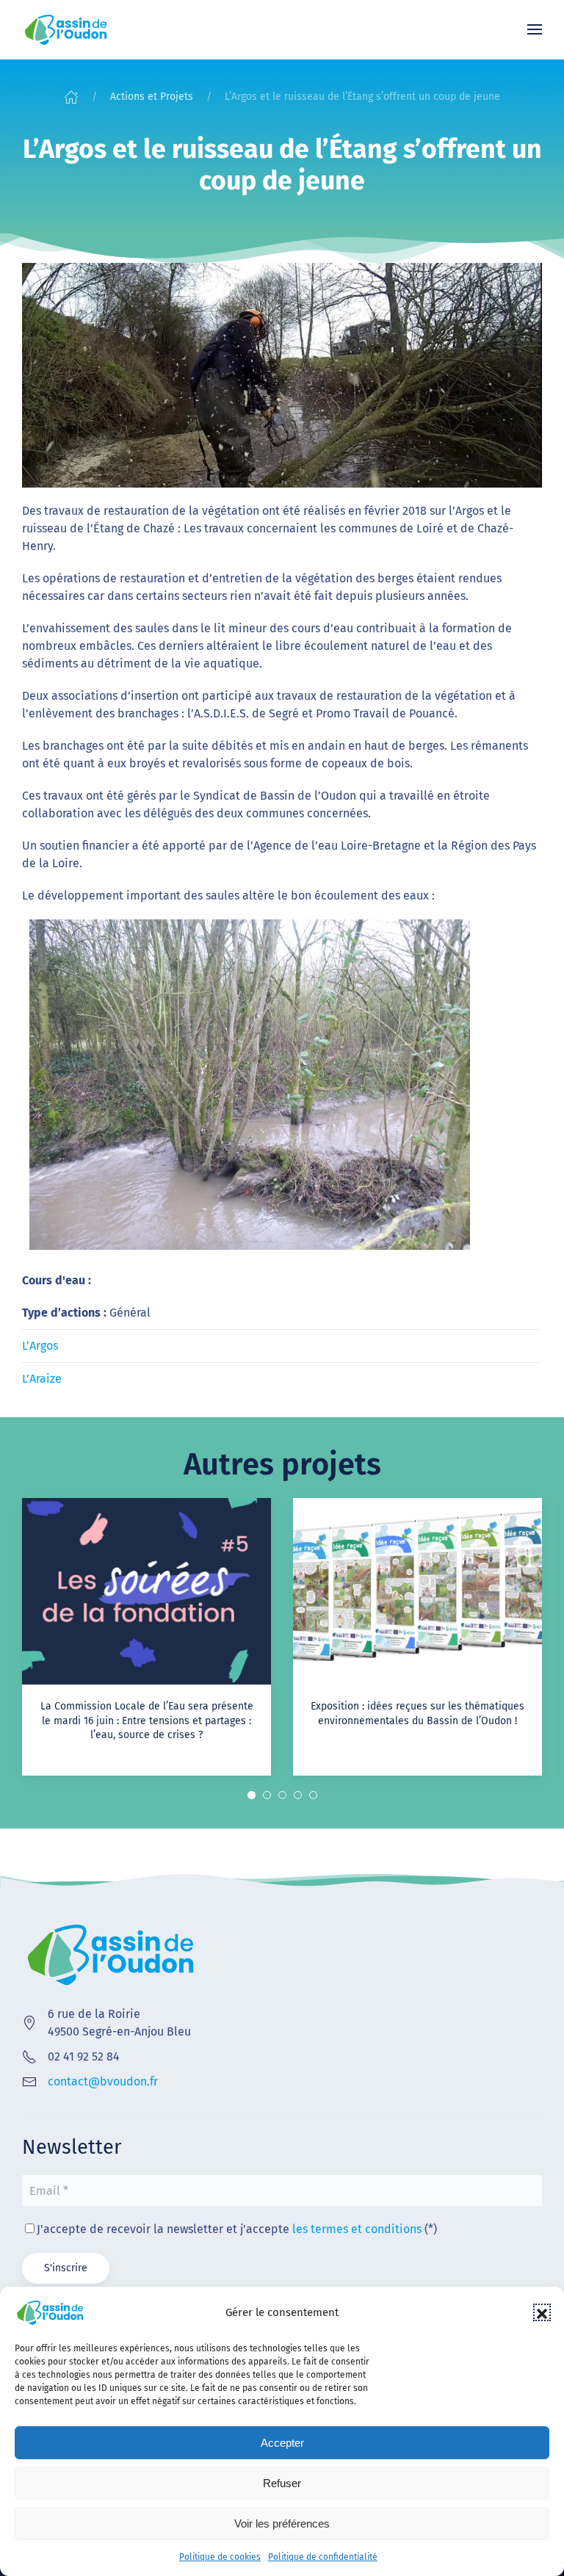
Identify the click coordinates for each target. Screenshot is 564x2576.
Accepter (282, 2443)
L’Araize (42, 1379)
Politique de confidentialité (323, 2557)
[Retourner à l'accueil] (66, 29)
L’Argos (40, 1346)
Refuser (282, 2483)
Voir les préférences (282, 2523)
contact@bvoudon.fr (103, 2081)
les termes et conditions (357, 2229)
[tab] (252, 1795)
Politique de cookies (220, 2557)
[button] (542, 2312)
